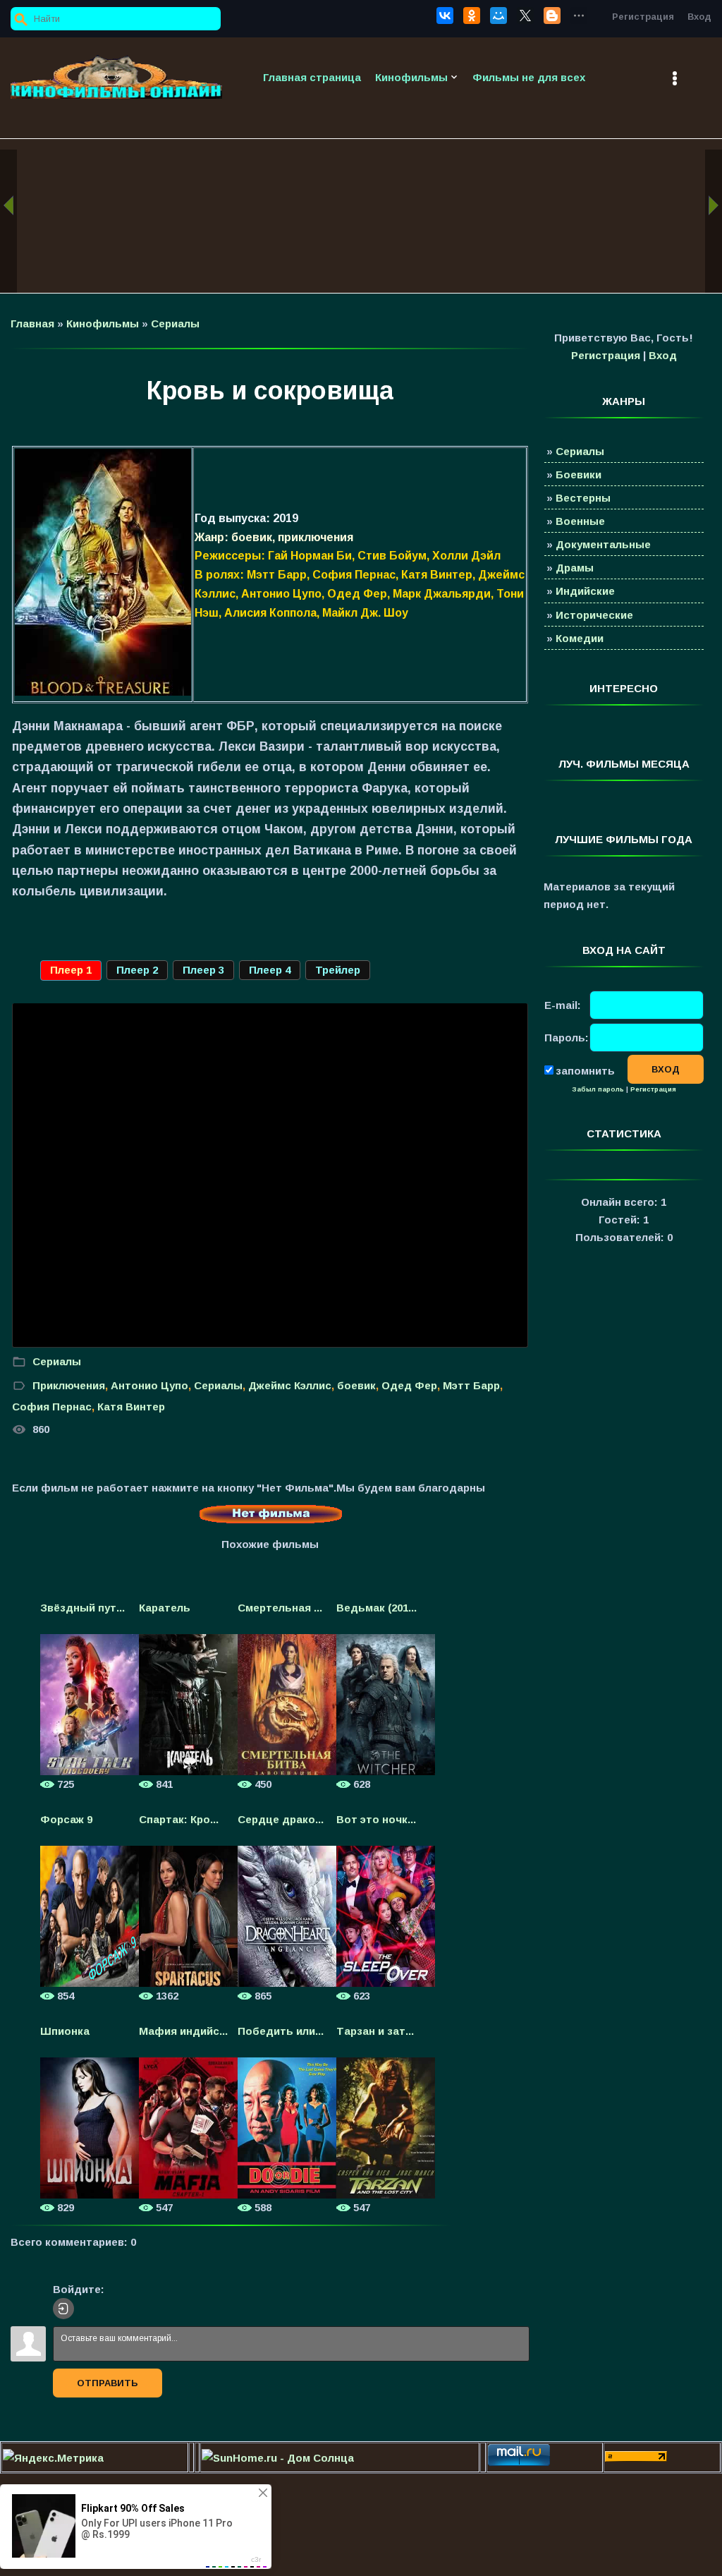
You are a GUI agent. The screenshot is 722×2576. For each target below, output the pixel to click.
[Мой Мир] (498, 16)
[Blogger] (552, 16)
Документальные (603, 544)
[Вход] (63, 2309)
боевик (356, 1385)
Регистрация (643, 17)
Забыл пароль (598, 1089)
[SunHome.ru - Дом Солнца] (278, 2458)
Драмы (575, 568)
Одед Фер (409, 1385)
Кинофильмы (103, 323)
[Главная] (116, 77)
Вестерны (583, 498)
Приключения (69, 1385)
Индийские (585, 591)
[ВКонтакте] (445, 16)
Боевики (579, 474)
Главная (32, 323)
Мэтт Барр (471, 1385)
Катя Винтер (131, 1407)
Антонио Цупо (149, 1385)
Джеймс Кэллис (290, 1385)
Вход (699, 17)
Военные (580, 521)
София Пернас (52, 1407)
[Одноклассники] (472, 16)
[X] (525, 16)
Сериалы (175, 323)
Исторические (594, 615)
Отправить (108, 2383)
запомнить (585, 1070)
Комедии (580, 638)
